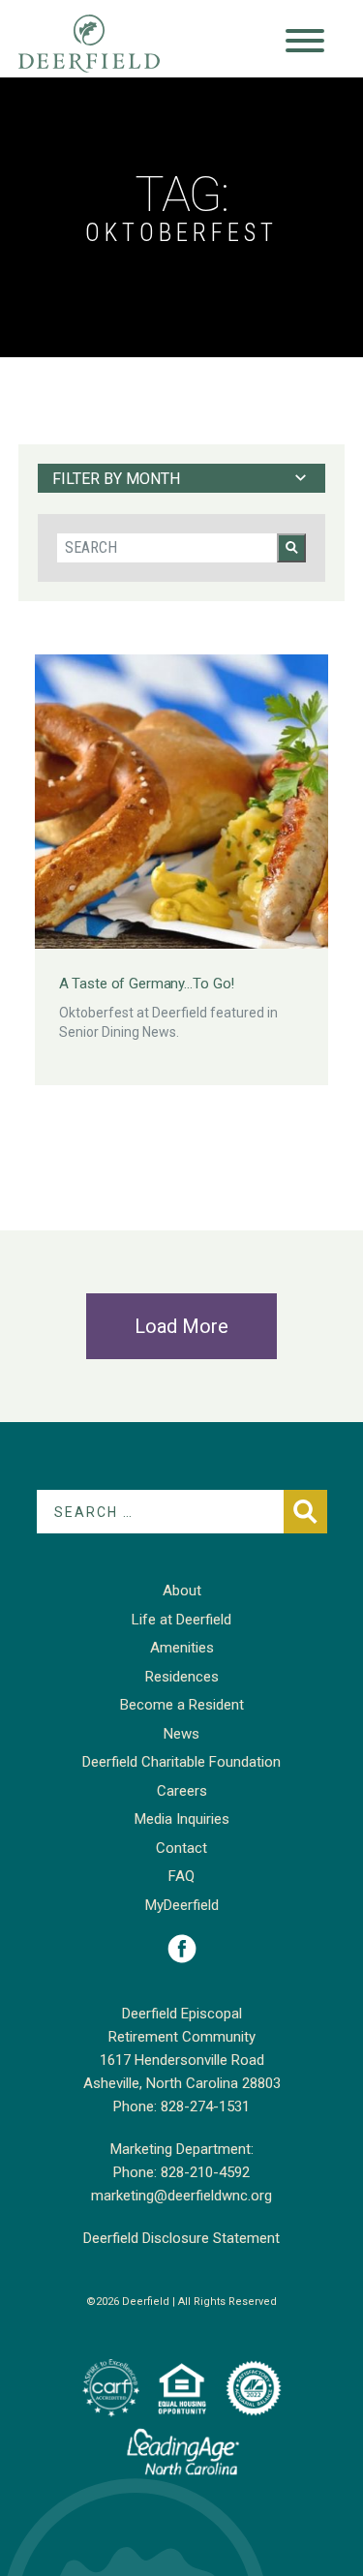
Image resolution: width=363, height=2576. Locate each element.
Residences (182, 1677)
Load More (181, 1326)
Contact (181, 1848)
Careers (182, 1791)
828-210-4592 (205, 2172)
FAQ (181, 1876)
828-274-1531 (205, 2106)
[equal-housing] (182, 2388)
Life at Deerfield (181, 1620)
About (182, 1591)
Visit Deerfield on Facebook (182, 1949)
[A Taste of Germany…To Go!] (182, 802)
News (181, 1734)
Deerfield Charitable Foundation (181, 1762)
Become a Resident (182, 1705)
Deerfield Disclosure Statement (181, 2238)
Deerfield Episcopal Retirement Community (108, 44)
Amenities (182, 1648)
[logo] (110, 2388)
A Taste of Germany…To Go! (147, 984)
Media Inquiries (182, 1819)
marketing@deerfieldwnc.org (181, 2196)
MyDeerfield (182, 1905)
